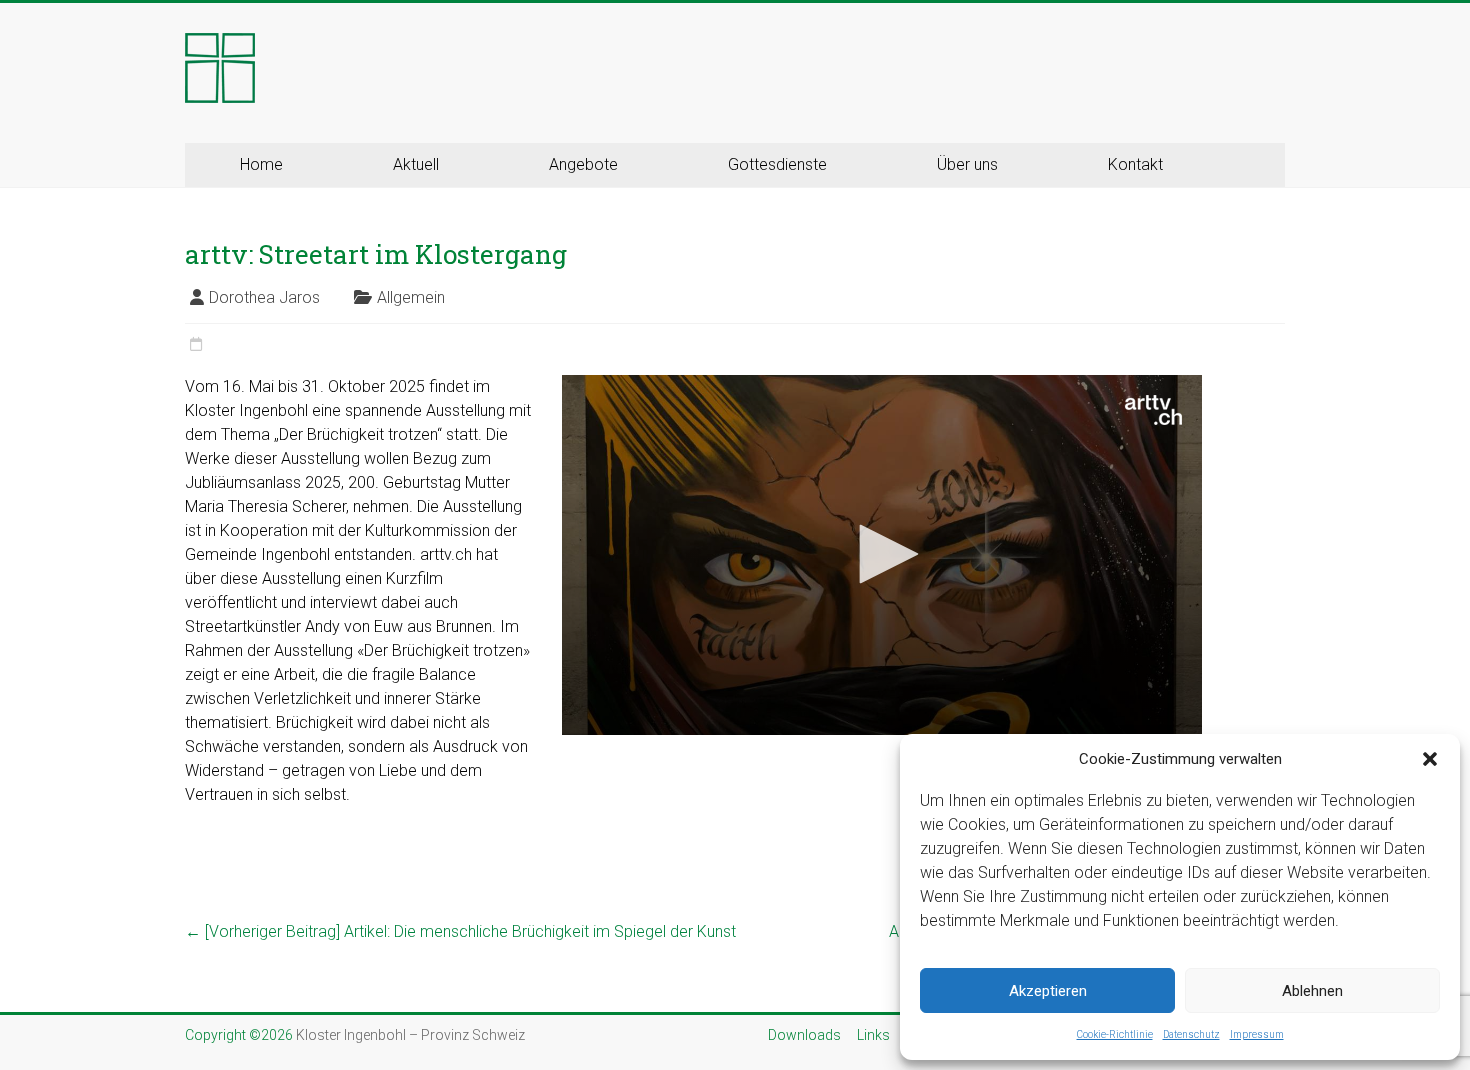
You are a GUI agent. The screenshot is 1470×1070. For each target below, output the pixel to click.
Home (261, 164)
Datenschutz (1191, 1034)
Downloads (804, 1035)
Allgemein (411, 297)
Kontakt (1135, 164)
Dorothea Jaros (264, 297)
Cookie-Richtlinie (1115, 1034)
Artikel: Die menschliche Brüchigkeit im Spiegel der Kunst (460, 931)
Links (873, 1035)
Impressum (1257, 1034)
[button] (1430, 759)
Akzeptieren (1048, 991)
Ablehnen (1312, 991)
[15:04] (196, 345)
